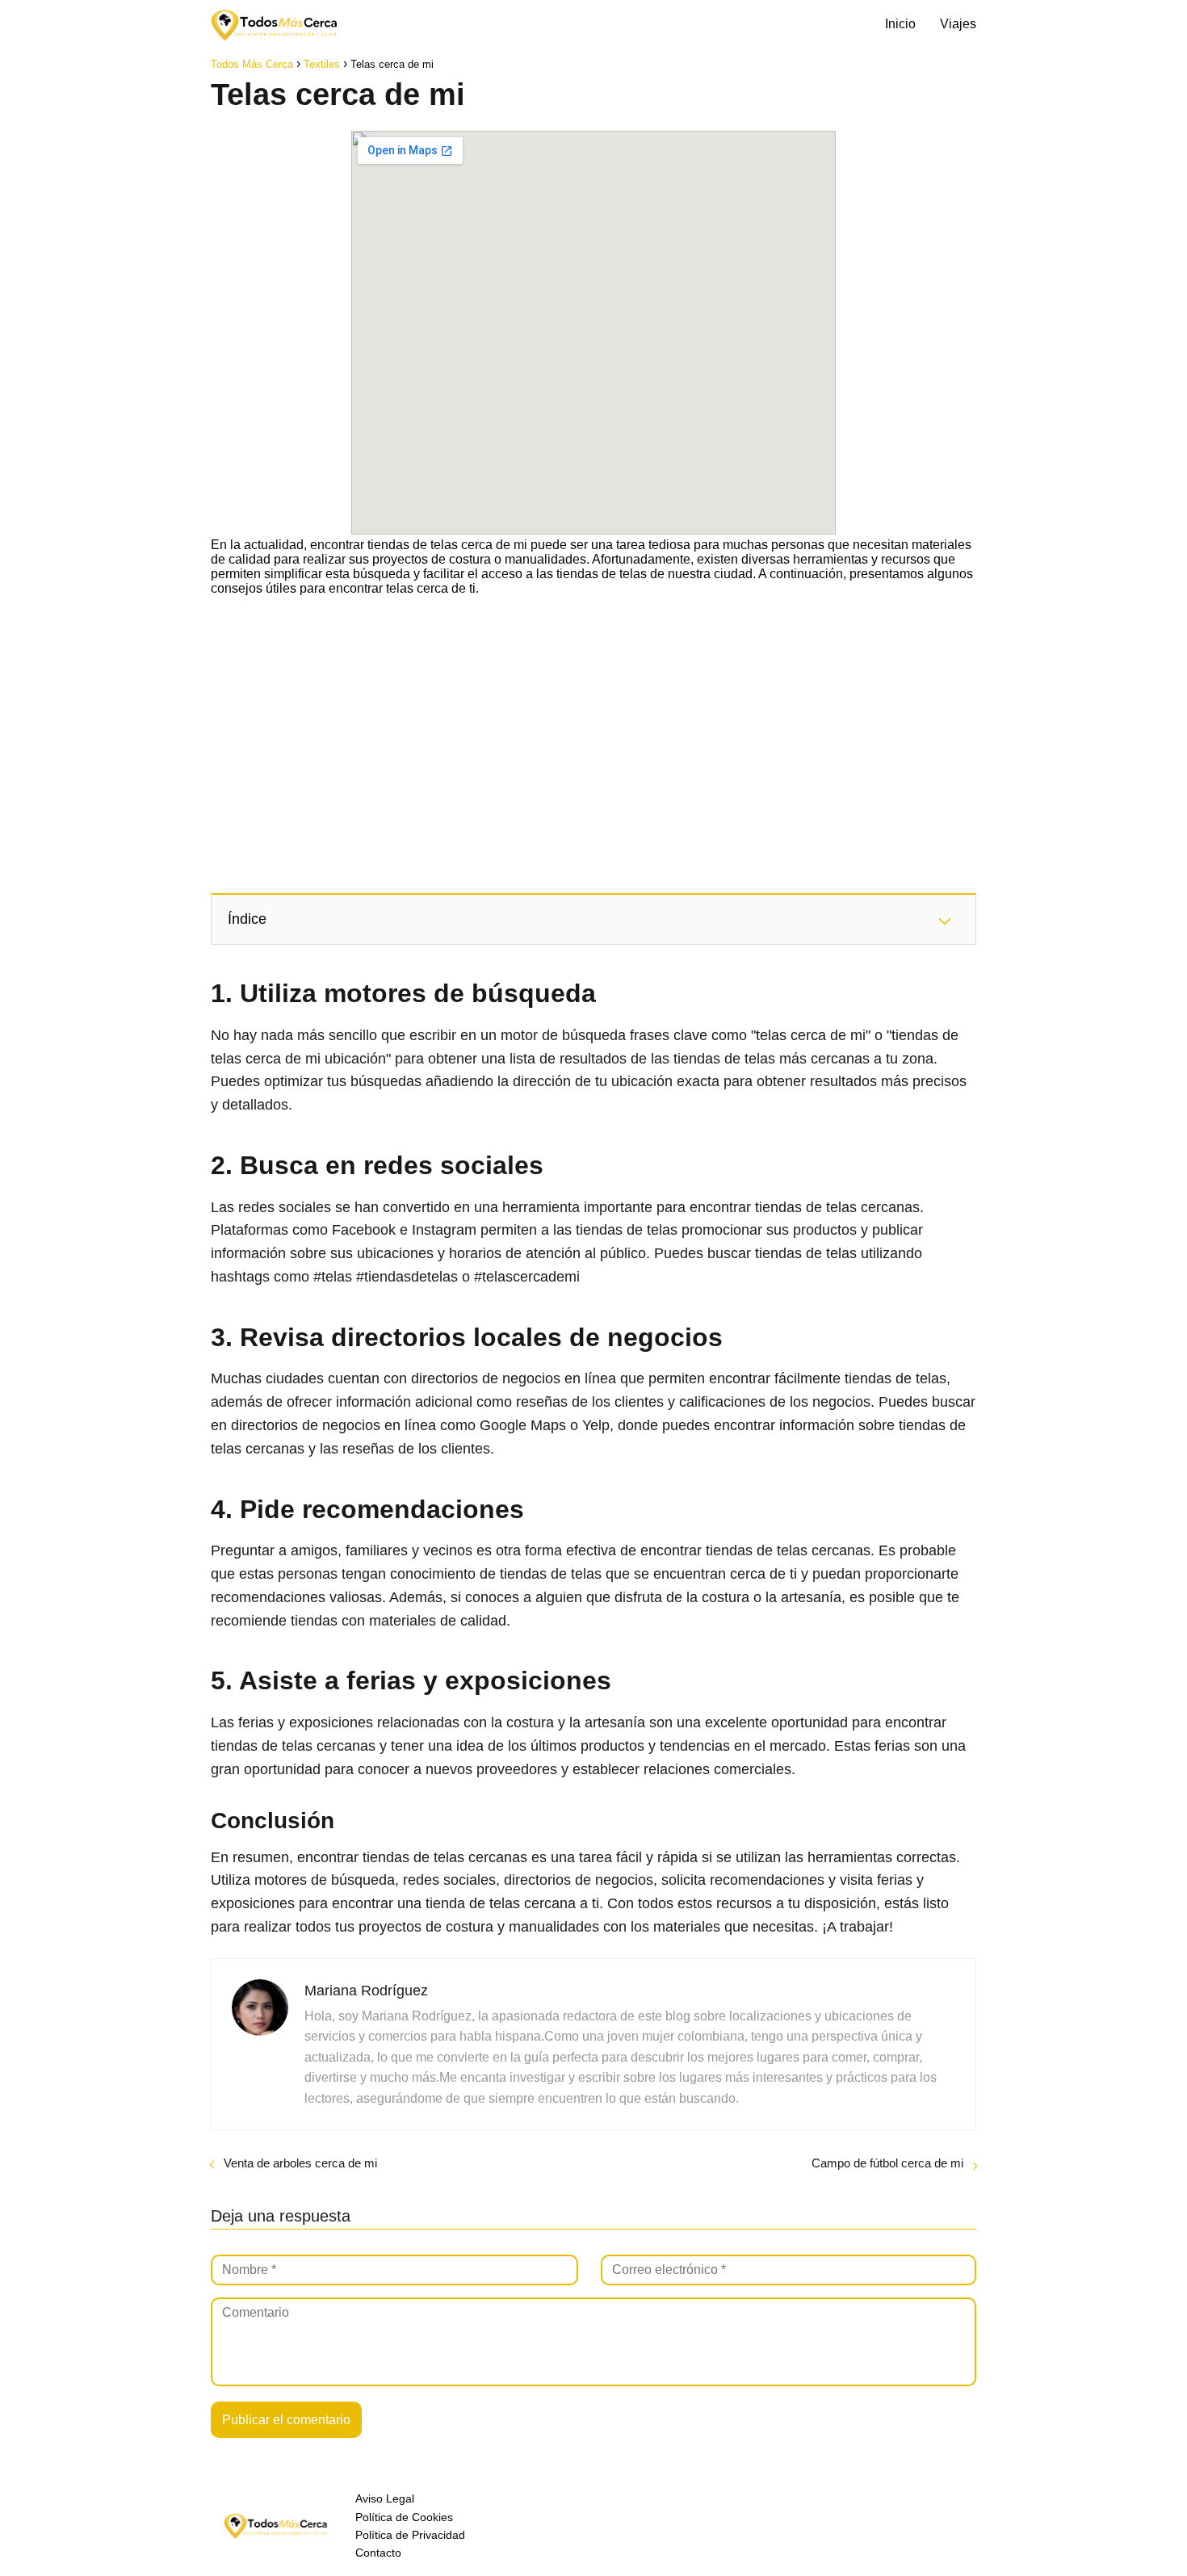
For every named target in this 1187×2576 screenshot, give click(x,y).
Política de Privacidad (410, 2535)
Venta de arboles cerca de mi (300, 2163)
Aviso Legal (385, 2498)
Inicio (900, 24)
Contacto (378, 2553)
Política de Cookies (404, 2517)
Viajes (958, 24)
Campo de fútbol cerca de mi (887, 2163)
